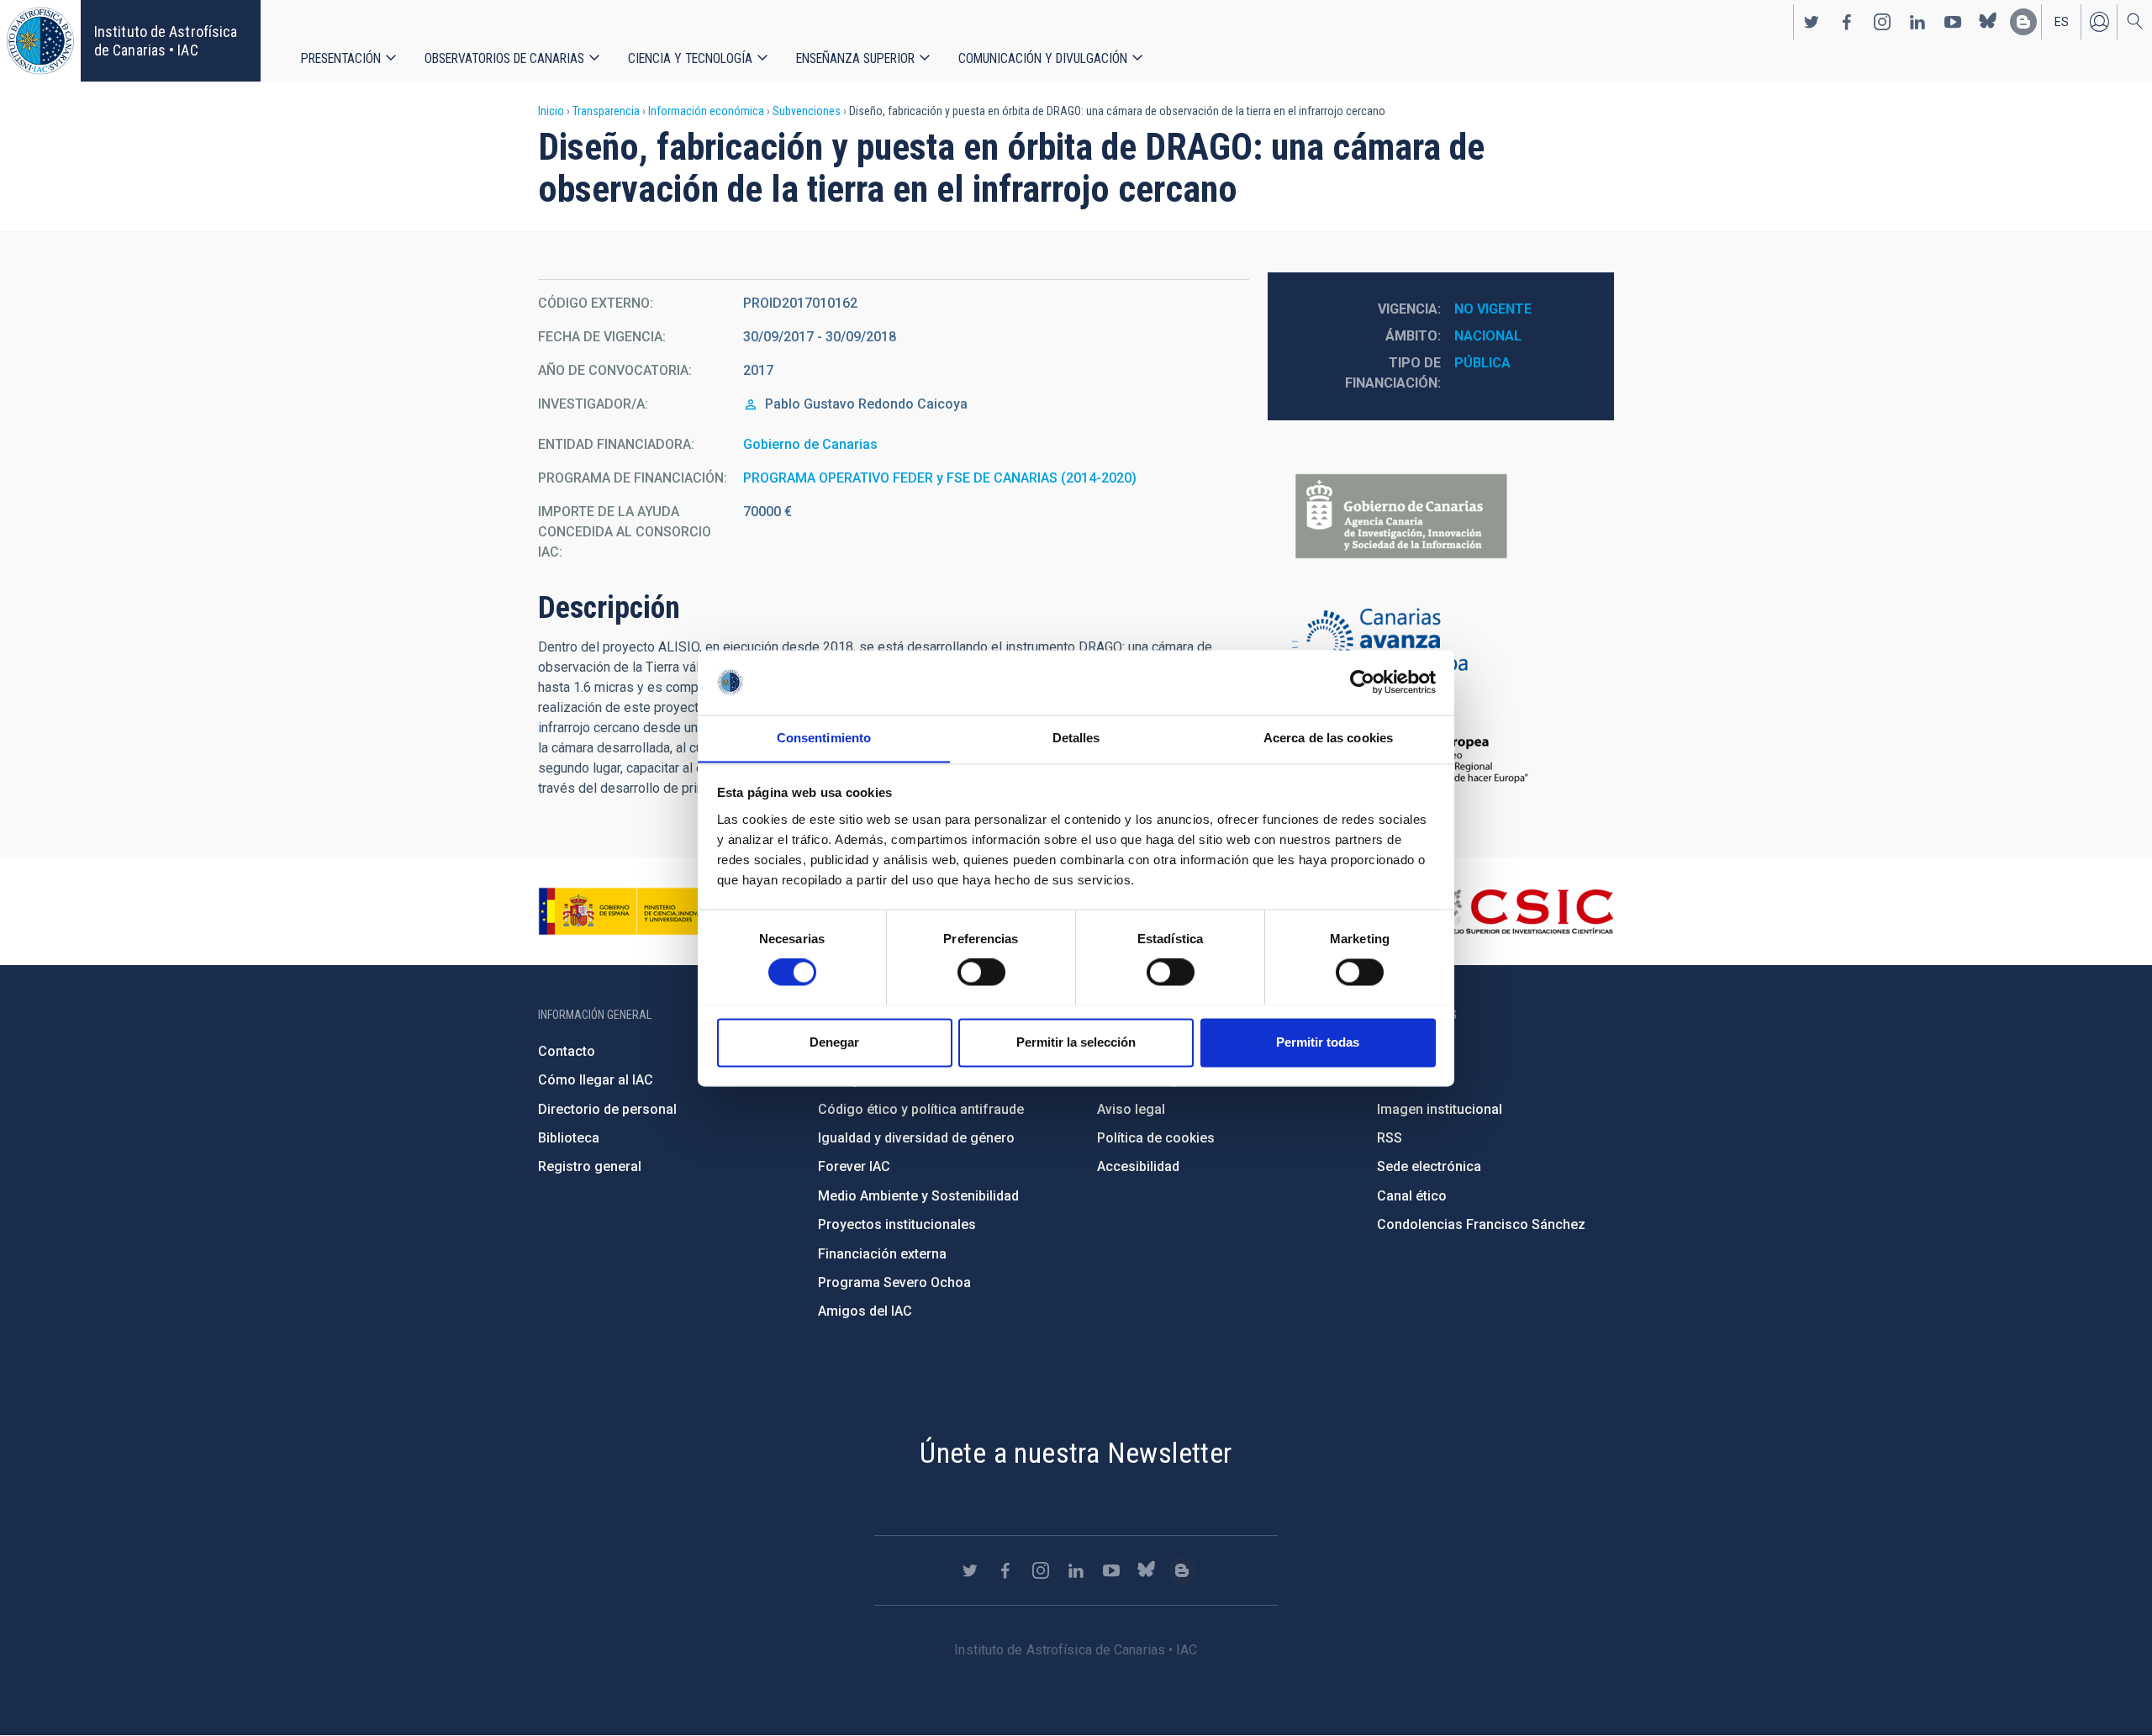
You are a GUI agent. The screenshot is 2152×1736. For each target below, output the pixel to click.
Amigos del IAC (865, 1311)
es (2062, 22)
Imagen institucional (1440, 1109)
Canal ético (1412, 1196)
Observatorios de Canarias (504, 58)
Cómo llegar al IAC (596, 1080)
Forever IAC (854, 1166)
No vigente (1493, 309)
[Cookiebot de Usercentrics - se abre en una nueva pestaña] (1362, 682)
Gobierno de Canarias (810, 444)
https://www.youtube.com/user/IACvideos (1953, 22)
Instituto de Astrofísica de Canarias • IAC (166, 41)
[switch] (981, 972)
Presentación (341, 58)
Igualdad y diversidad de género (916, 1138)
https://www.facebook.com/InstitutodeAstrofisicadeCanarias (1847, 22)
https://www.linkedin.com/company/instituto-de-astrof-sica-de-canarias (1917, 22)
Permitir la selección (1076, 1042)
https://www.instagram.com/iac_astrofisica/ (1882, 22)
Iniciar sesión (2099, 22)
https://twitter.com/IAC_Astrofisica (1812, 22)
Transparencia (606, 111)
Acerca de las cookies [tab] (1328, 738)
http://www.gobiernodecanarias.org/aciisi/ (1441, 517)
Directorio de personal (607, 1109)
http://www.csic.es (1522, 911)
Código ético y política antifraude (921, 1109)
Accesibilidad (1138, 1166)
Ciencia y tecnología (690, 58)
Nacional (1488, 336)
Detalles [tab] (1076, 738)
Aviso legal (1131, 1109)
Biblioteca (569, 1138)
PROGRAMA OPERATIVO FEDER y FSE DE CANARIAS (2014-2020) (940, 478)
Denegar (834, 1042)
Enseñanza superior (855, 58)
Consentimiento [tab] (824, 738)
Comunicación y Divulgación (1043, 58)
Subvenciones (807, 111)
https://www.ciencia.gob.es (631, 911)
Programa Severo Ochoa (894, 1282)
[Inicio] (40, 41)
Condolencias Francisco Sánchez (1481, 1224)
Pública (1482, 363)
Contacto (567, 1051)
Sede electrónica (1429, 1166)
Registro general (590, 1166)
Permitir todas (1318, 1042)
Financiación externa (882, 1254)
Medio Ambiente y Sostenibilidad (918, 1196)
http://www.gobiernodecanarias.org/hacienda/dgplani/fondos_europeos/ (1441, 643)
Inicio (551, 111)
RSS (1390, 1138)
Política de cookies (1156, 1138)
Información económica (706, 111)
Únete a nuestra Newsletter (1076, 1453)
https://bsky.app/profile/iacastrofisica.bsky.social (1988, 22)
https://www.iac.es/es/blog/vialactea (2023, 22)
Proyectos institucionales (897, 1224)
